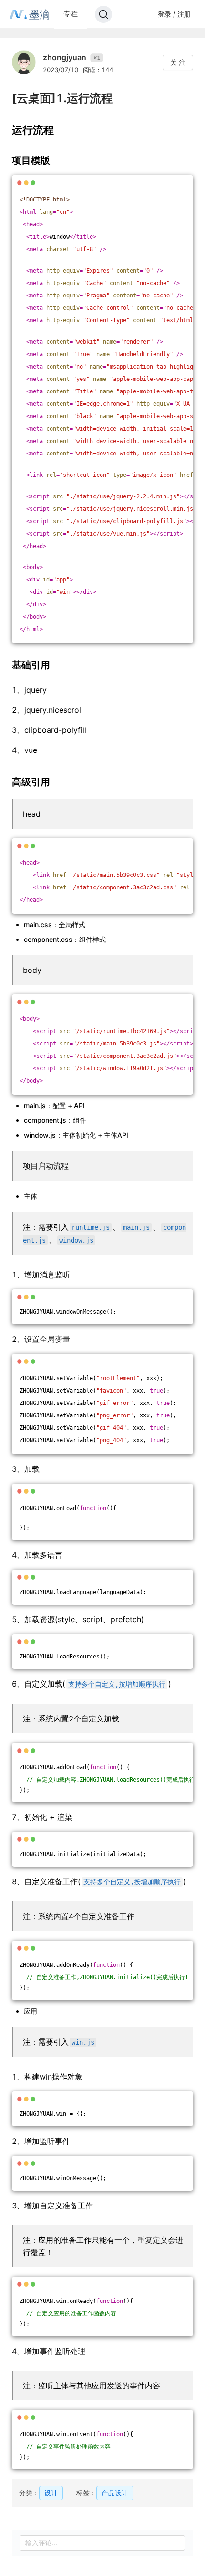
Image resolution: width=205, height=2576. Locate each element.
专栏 (71, 14)
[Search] (103, 14)
